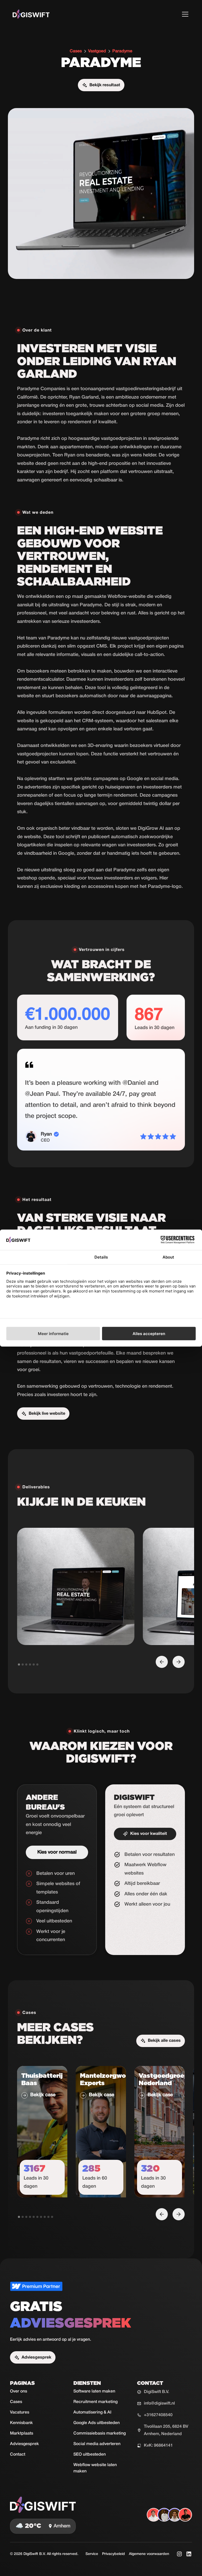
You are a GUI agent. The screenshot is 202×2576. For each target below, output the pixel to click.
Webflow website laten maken (95, 2468)
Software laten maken (94, 2391)
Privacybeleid (113, 2554)
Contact (18, 2455)
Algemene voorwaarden (149, 2554)
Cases (16, 2402)
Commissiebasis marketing (100, 2434)
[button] (184, 14)
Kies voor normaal (57, 1852)
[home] (31, 14)
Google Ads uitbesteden (97, 2423)
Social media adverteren (97, 2444)
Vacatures (20, 2412)
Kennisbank (21, 2423)
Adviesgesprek (24, 2444)
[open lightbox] (76, 1586)
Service (92, 2554)
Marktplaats (22, 2434)
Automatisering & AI (92, 2412)
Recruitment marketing (95, 2402)
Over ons (19, 2391)
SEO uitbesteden (90, 2455)
